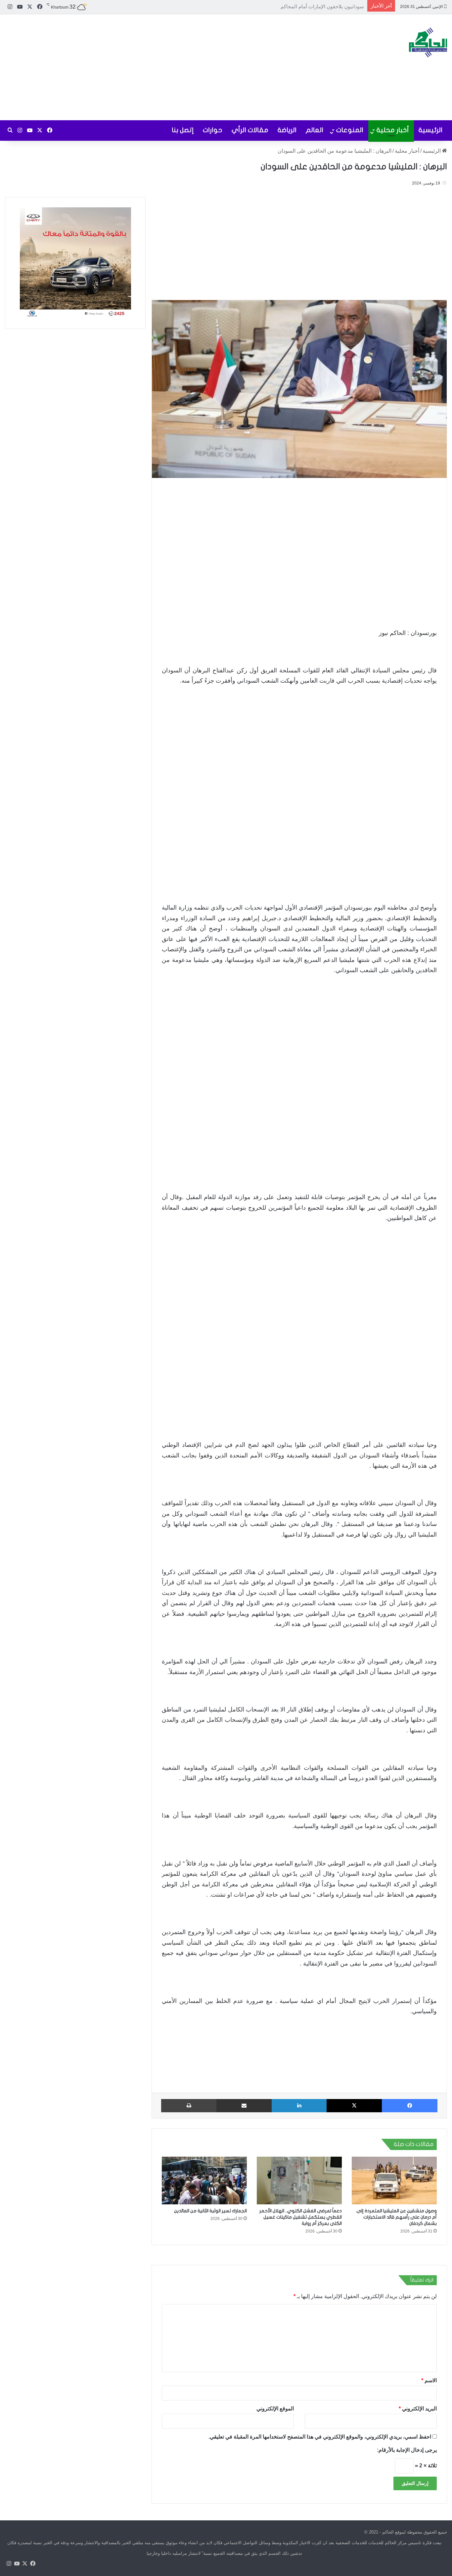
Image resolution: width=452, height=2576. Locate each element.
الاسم (429, 2380)
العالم (315, 130)
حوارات (213, 130)
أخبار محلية (393, 130)
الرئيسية (430, 130)
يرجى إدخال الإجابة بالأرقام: (407, 2450)
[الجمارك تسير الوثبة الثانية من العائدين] (204, 2181)
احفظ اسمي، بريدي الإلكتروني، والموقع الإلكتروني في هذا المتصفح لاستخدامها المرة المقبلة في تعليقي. (320, 2437)
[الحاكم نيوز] (428, 42)
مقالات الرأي (250, 130)
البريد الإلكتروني (418, 2409)
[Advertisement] (151, 67)
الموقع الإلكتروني (275, 2409)
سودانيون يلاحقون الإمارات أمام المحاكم (322, 6)
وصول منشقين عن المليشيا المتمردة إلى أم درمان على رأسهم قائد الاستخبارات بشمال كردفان (397, 2217)
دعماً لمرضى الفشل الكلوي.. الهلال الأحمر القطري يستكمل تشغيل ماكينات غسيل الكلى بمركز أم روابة (301, 2217)
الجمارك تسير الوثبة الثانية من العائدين (210, 2211)
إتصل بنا (183, 130)
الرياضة (287, 130)
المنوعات (350, 130)
